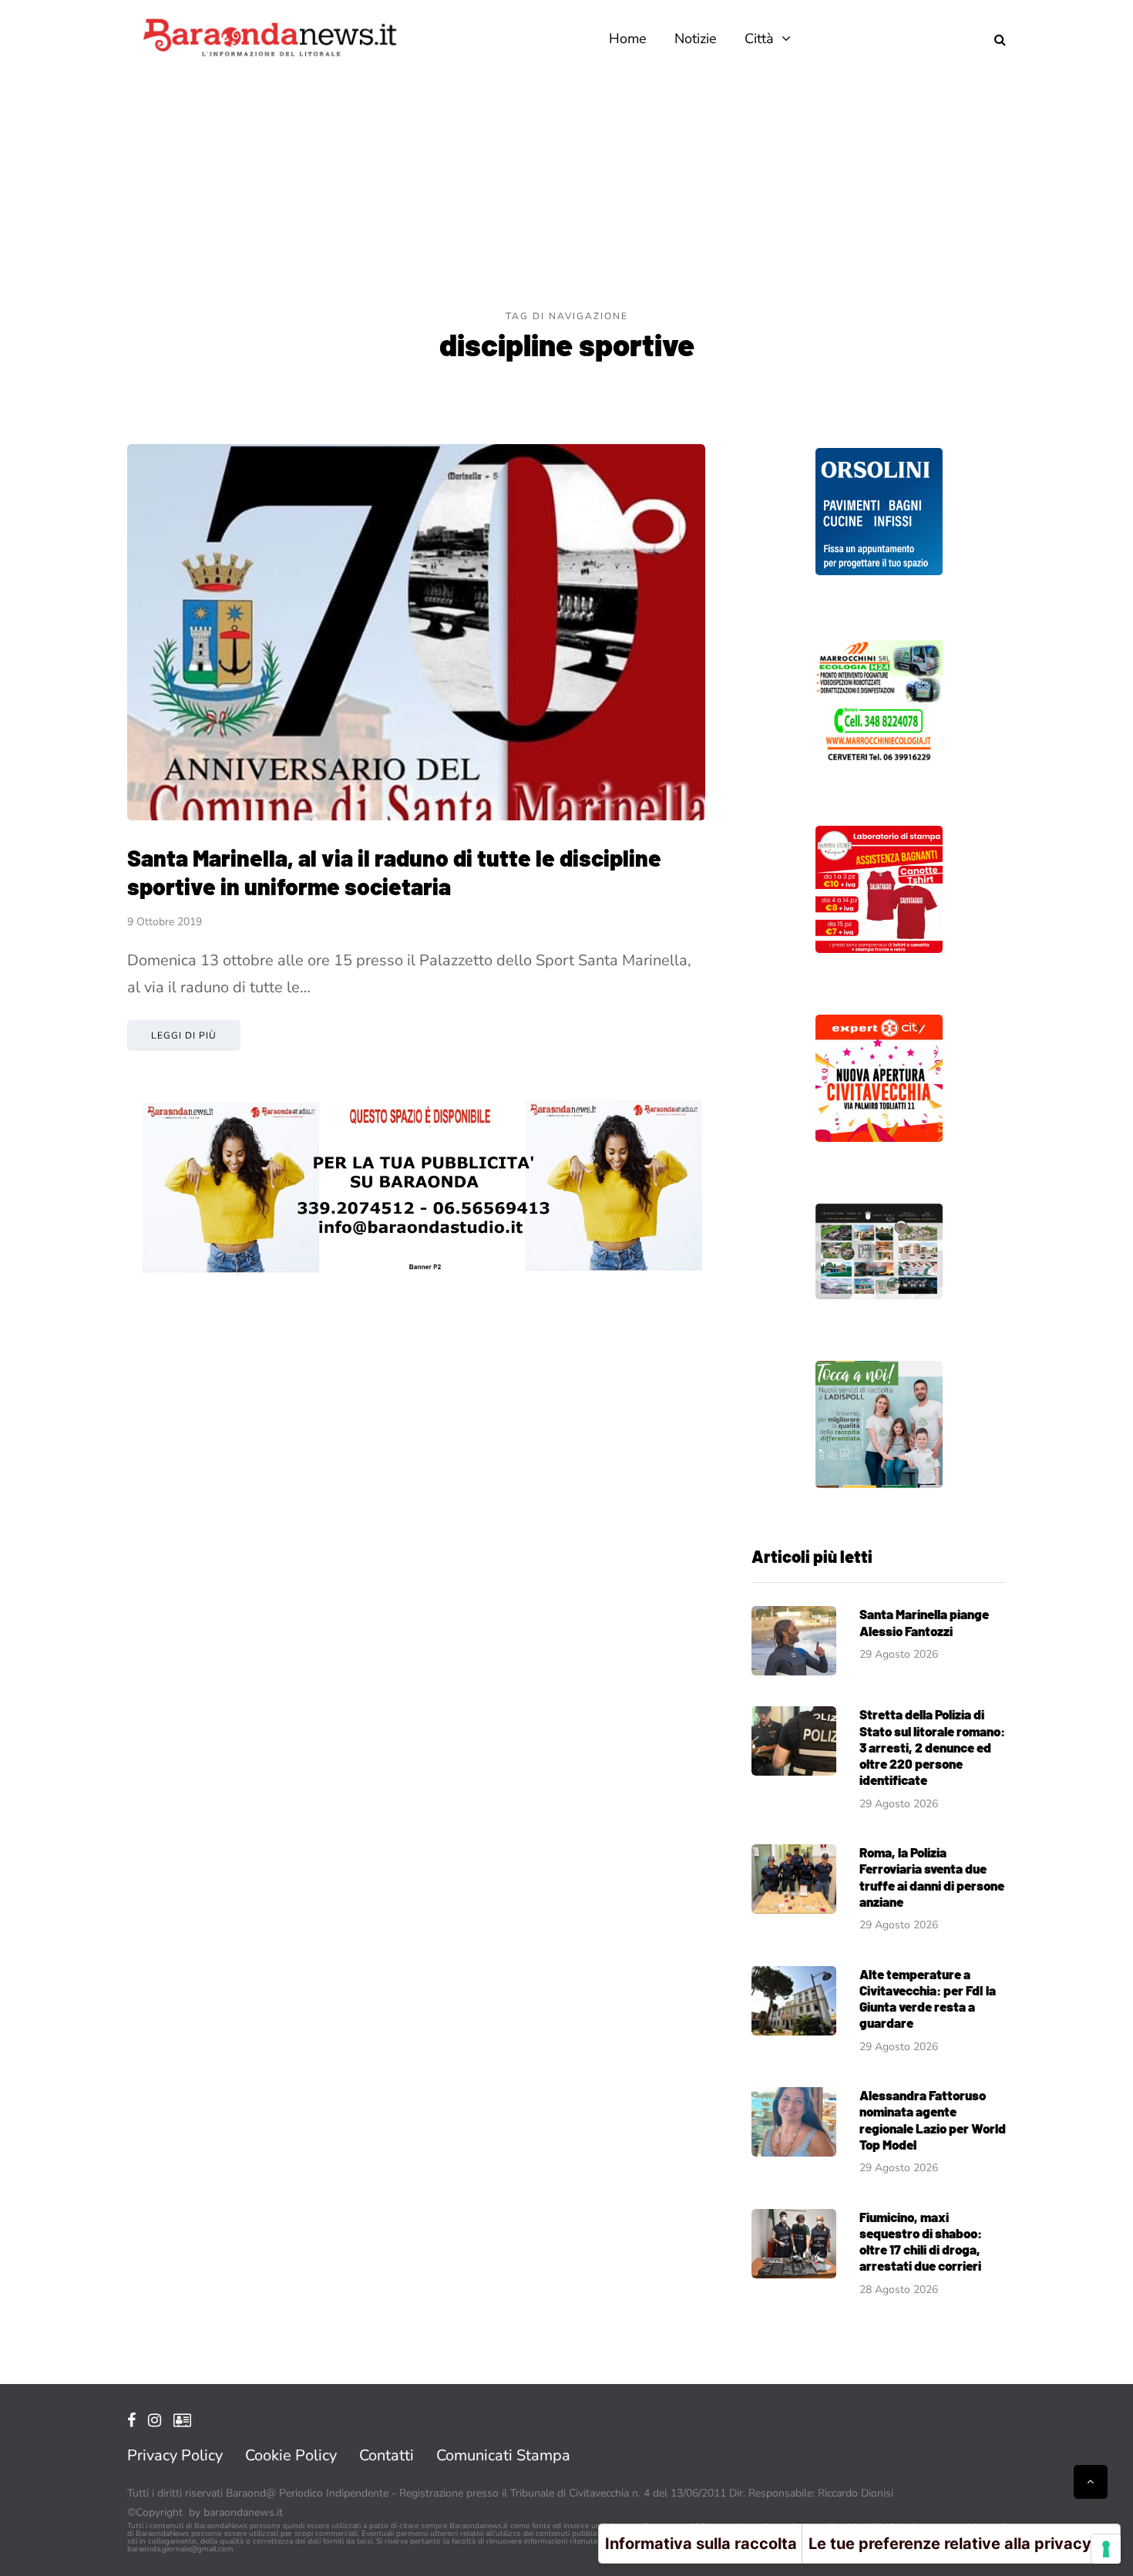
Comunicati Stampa (503, 2455)
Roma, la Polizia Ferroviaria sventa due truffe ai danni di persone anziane (932, 1877)
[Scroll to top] (1091, 2482)
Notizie (696, 39)
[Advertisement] (566, 193)
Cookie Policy (291, 2455)
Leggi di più (184, 1035)
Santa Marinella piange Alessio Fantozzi (924, 1622)
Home (628, 39)
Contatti (387, 2455)
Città (759, 39)
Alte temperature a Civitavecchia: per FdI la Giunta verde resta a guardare (928, 1999)
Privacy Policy (175, 2455)
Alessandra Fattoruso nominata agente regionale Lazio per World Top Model (933, 2120)
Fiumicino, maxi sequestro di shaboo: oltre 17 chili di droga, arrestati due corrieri (921, 2241)
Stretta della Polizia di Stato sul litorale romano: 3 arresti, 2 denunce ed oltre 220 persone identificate (932, 1747)
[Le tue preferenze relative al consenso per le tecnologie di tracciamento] (1106, 2549)
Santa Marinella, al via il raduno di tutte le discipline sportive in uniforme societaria (394, 872)
